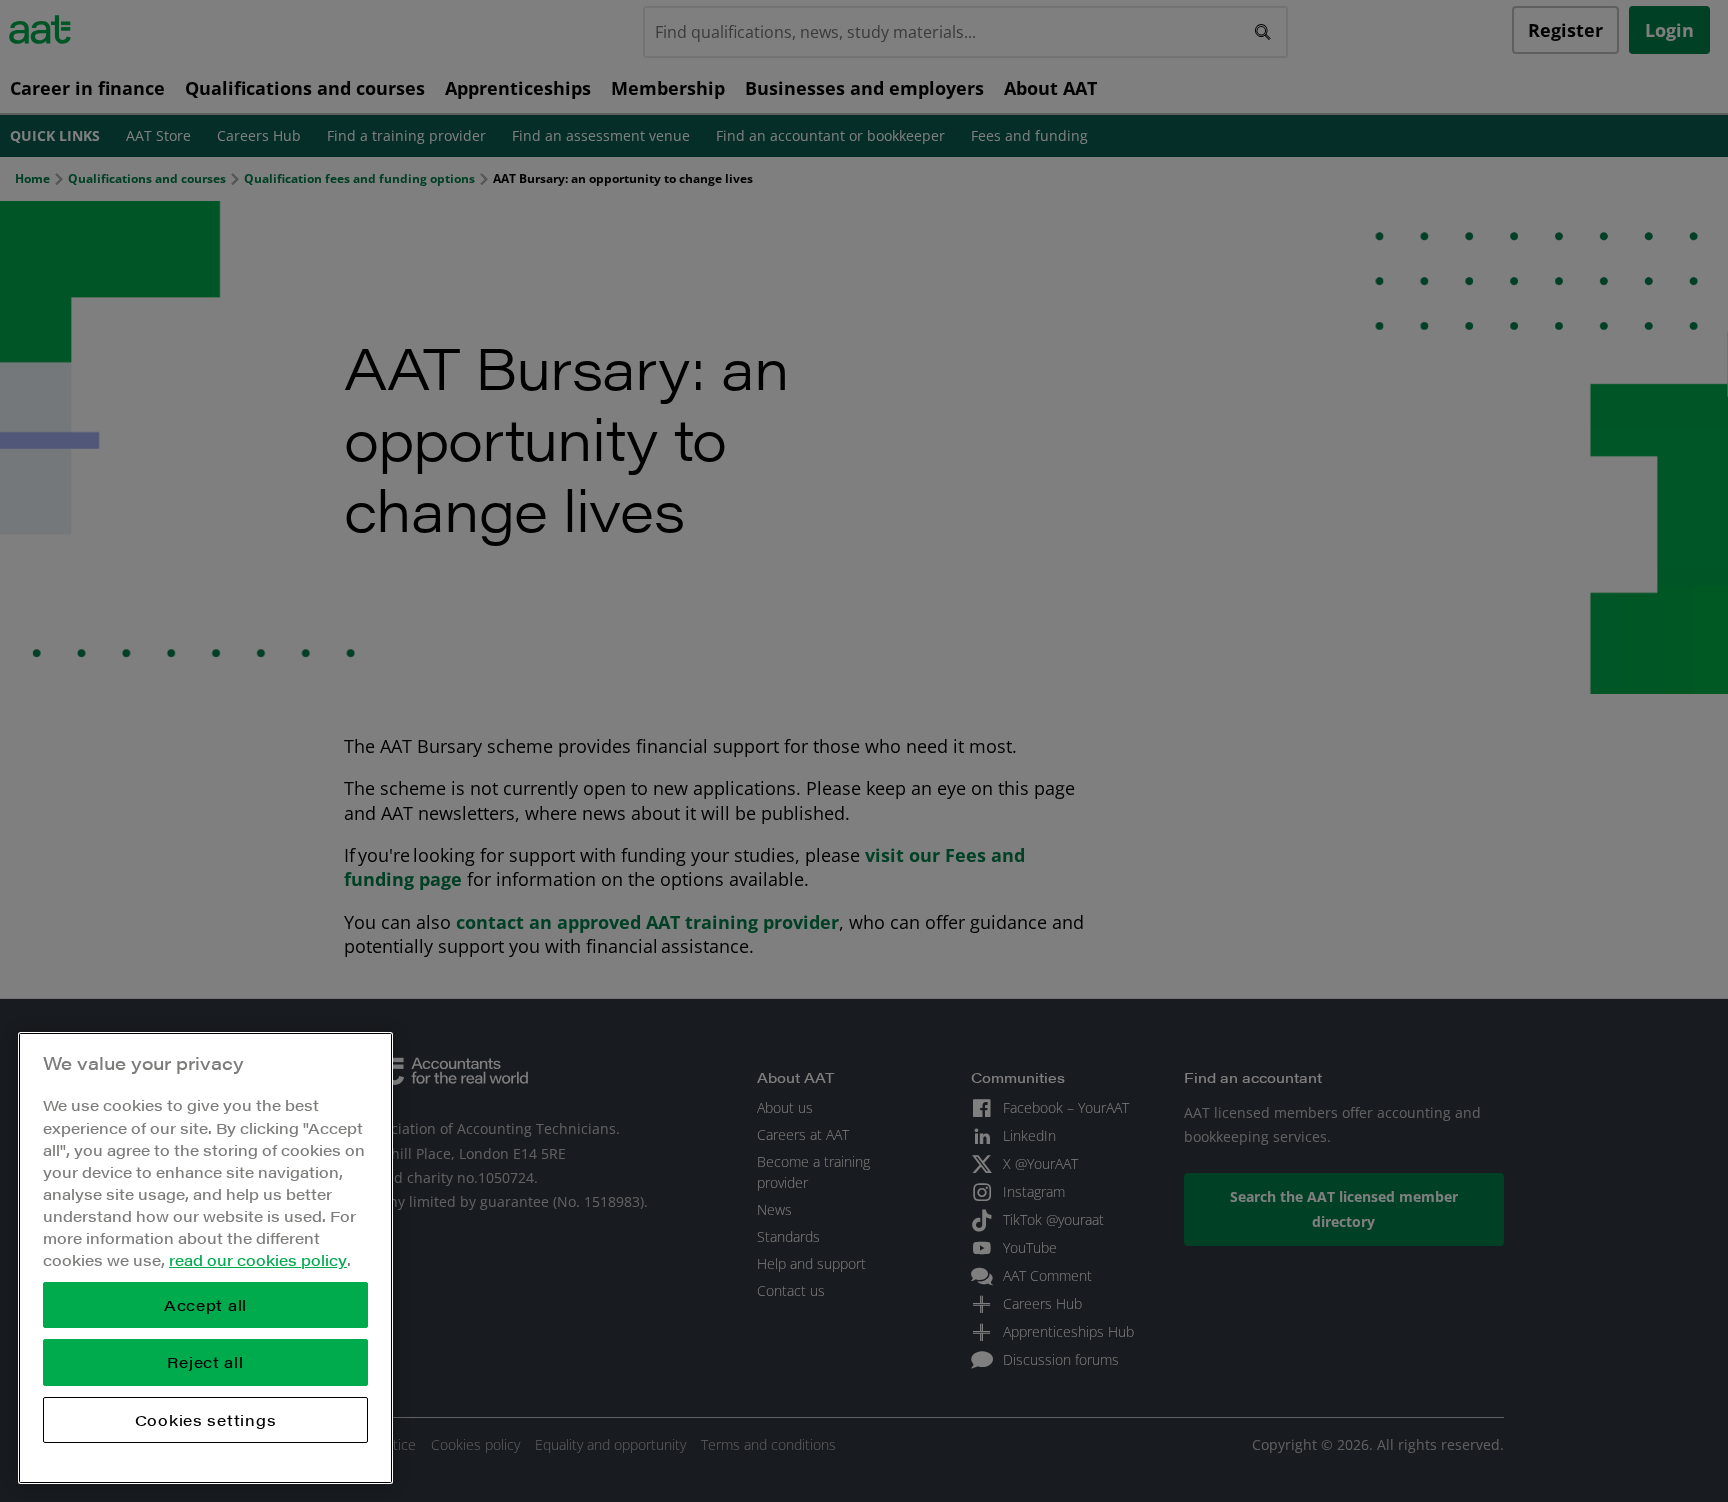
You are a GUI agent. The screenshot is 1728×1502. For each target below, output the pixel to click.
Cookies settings (206, 1419)
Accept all (205, 1304)
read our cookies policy (258, 1259)
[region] (205, 1258)
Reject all (205, 1361)
